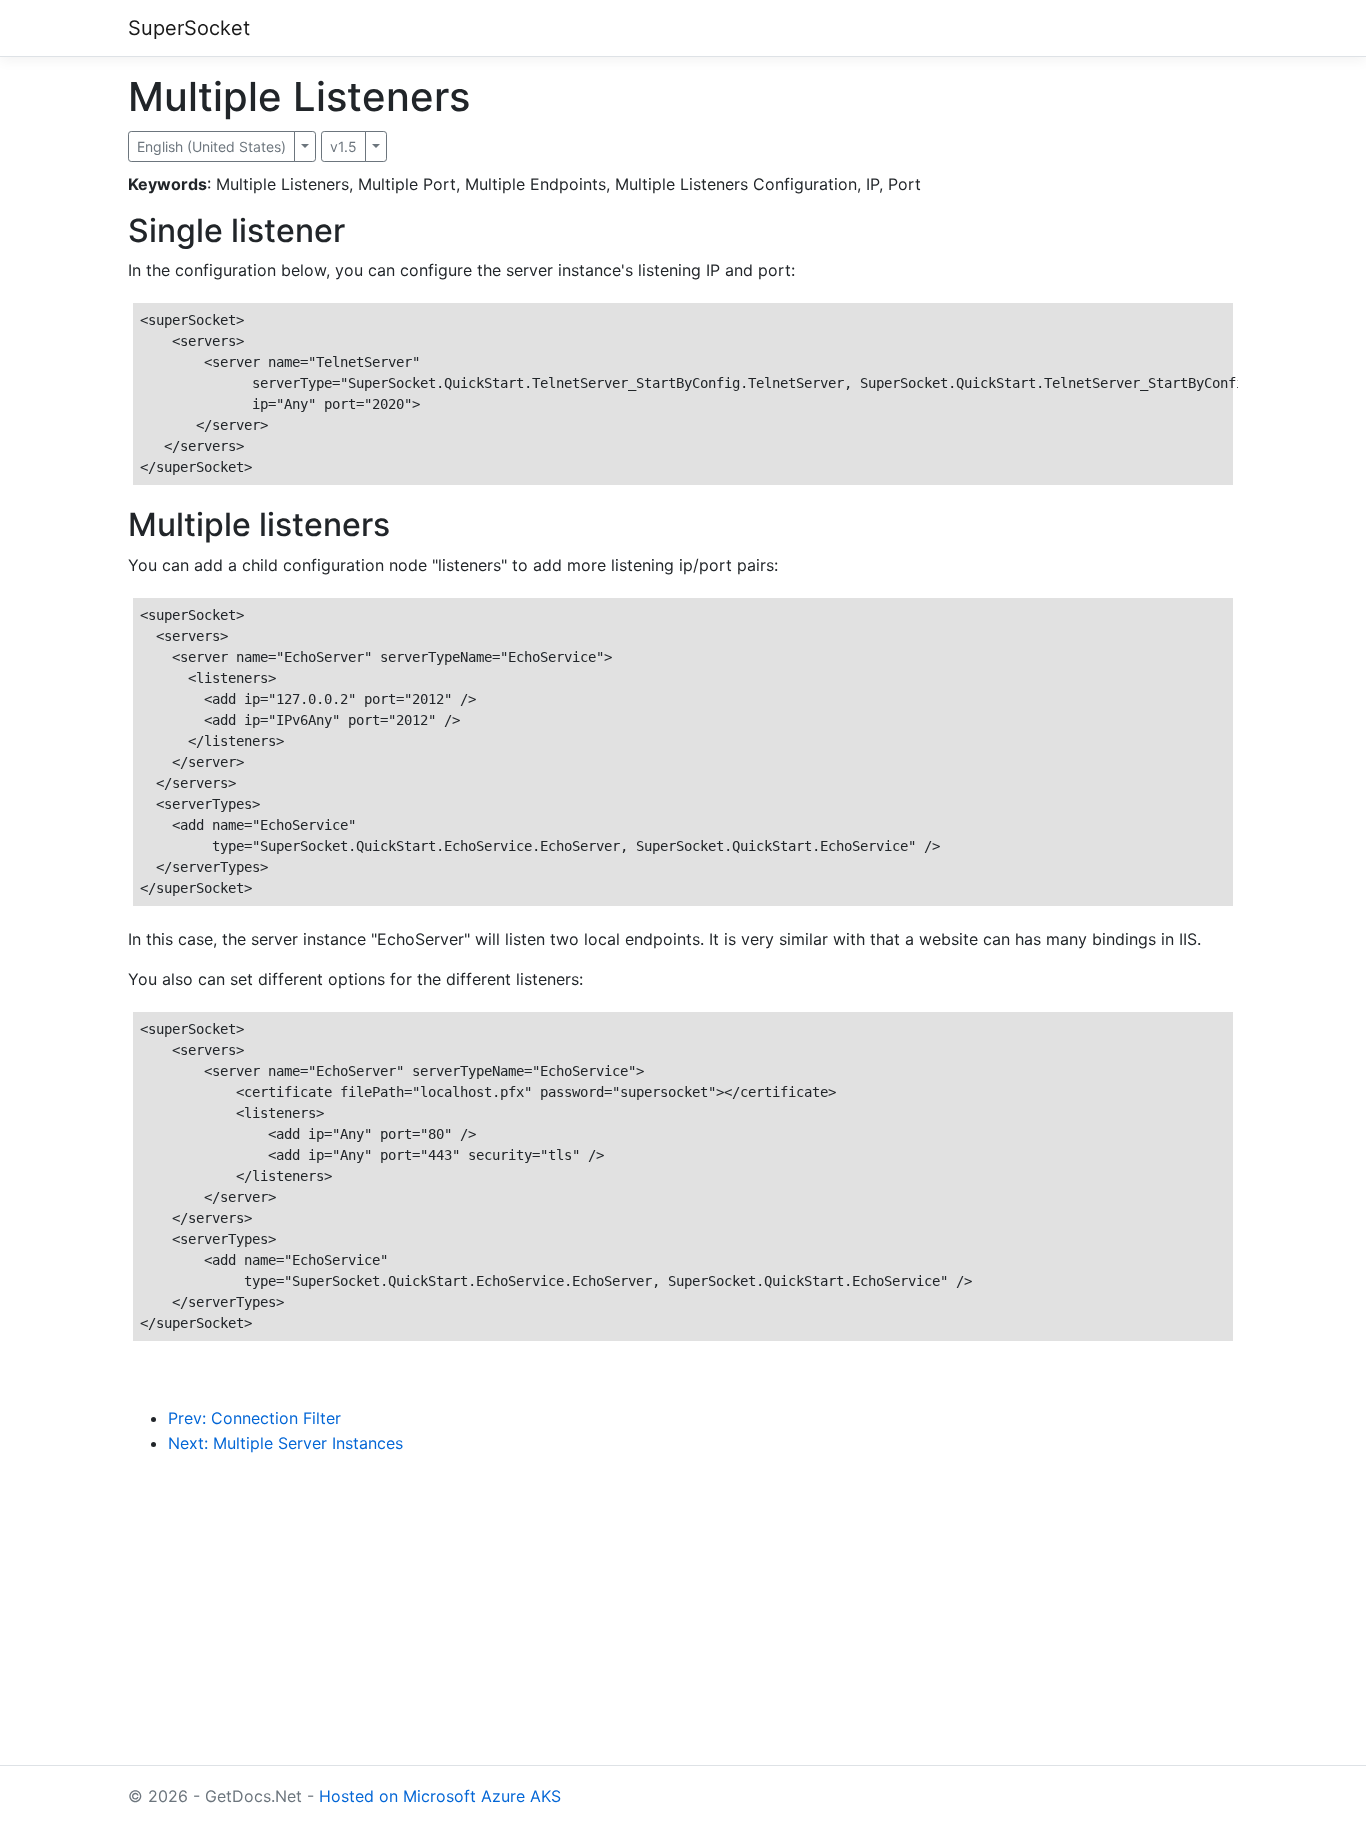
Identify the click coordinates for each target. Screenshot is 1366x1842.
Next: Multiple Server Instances (285, 1443)
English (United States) (211, 146)
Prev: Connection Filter (254, 1418)
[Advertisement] (683, 1626)
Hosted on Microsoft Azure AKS (440, 1796)
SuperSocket (189, 28)
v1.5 (343, 146)
